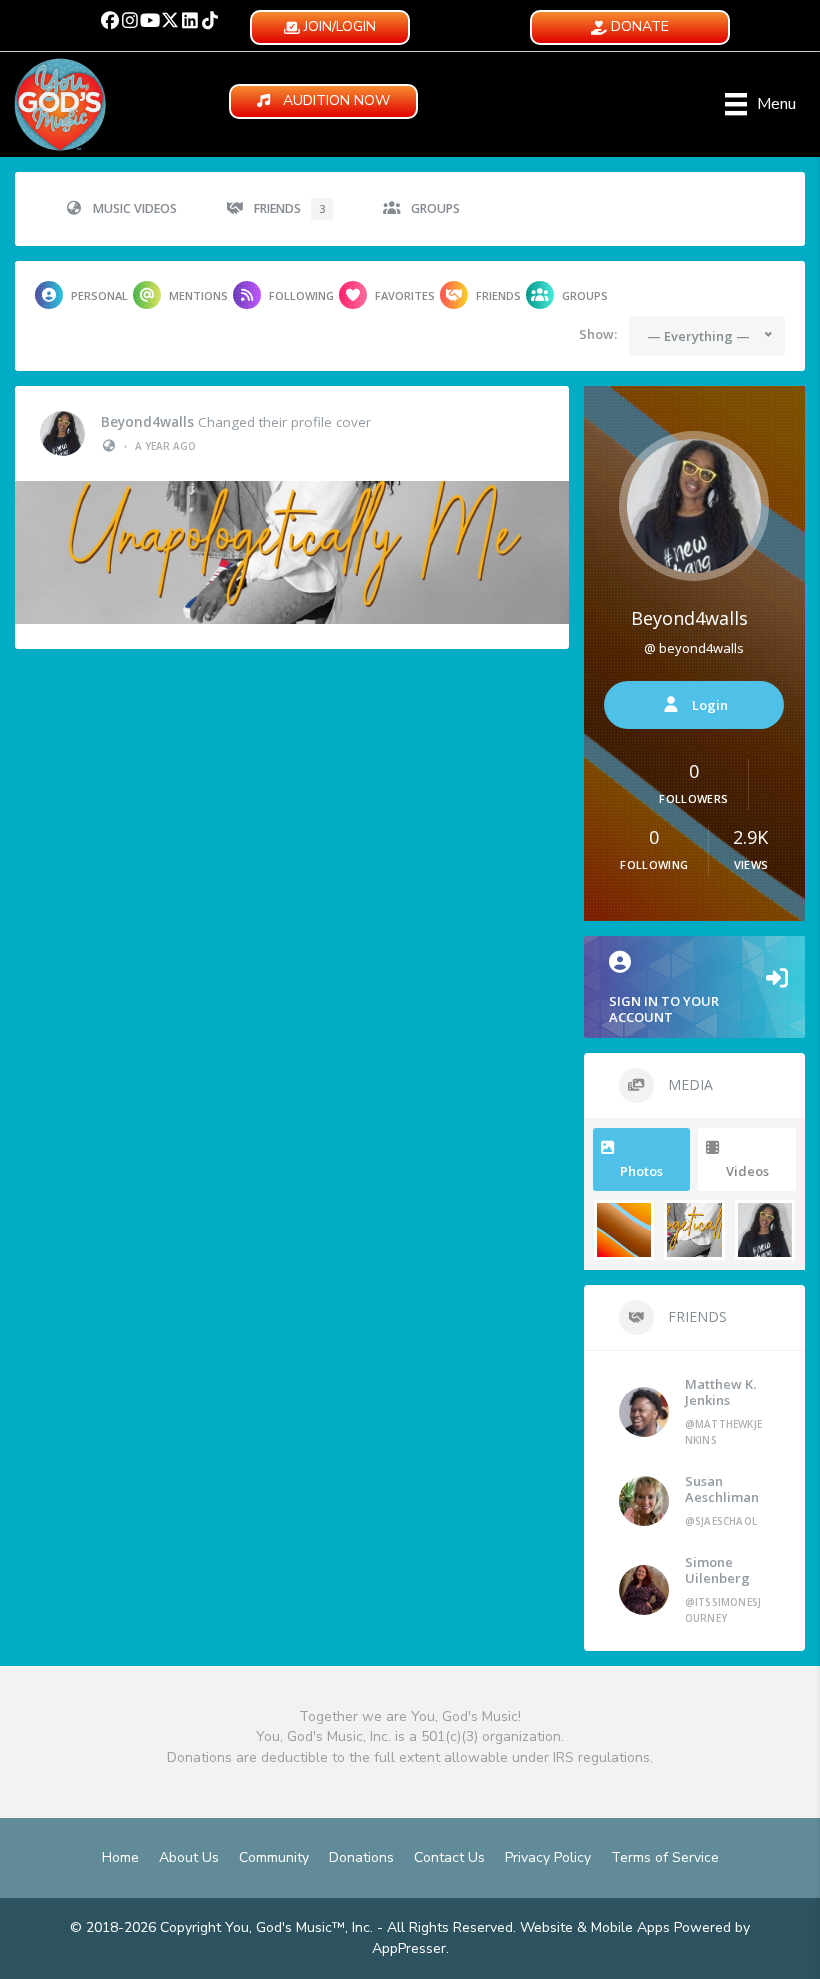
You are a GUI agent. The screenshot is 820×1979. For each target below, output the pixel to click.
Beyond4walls (147, 422)
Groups (435, 208)
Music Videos (135, 208)
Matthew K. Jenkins (720, 1392)
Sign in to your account (664, 1009)
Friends (289, 208)
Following (301, 295)
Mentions (198, 295)
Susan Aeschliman (722, 1489)
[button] (110, 20)
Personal (99, 295)
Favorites (405, 295)
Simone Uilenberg (717, 1570)
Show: (598, 334)
